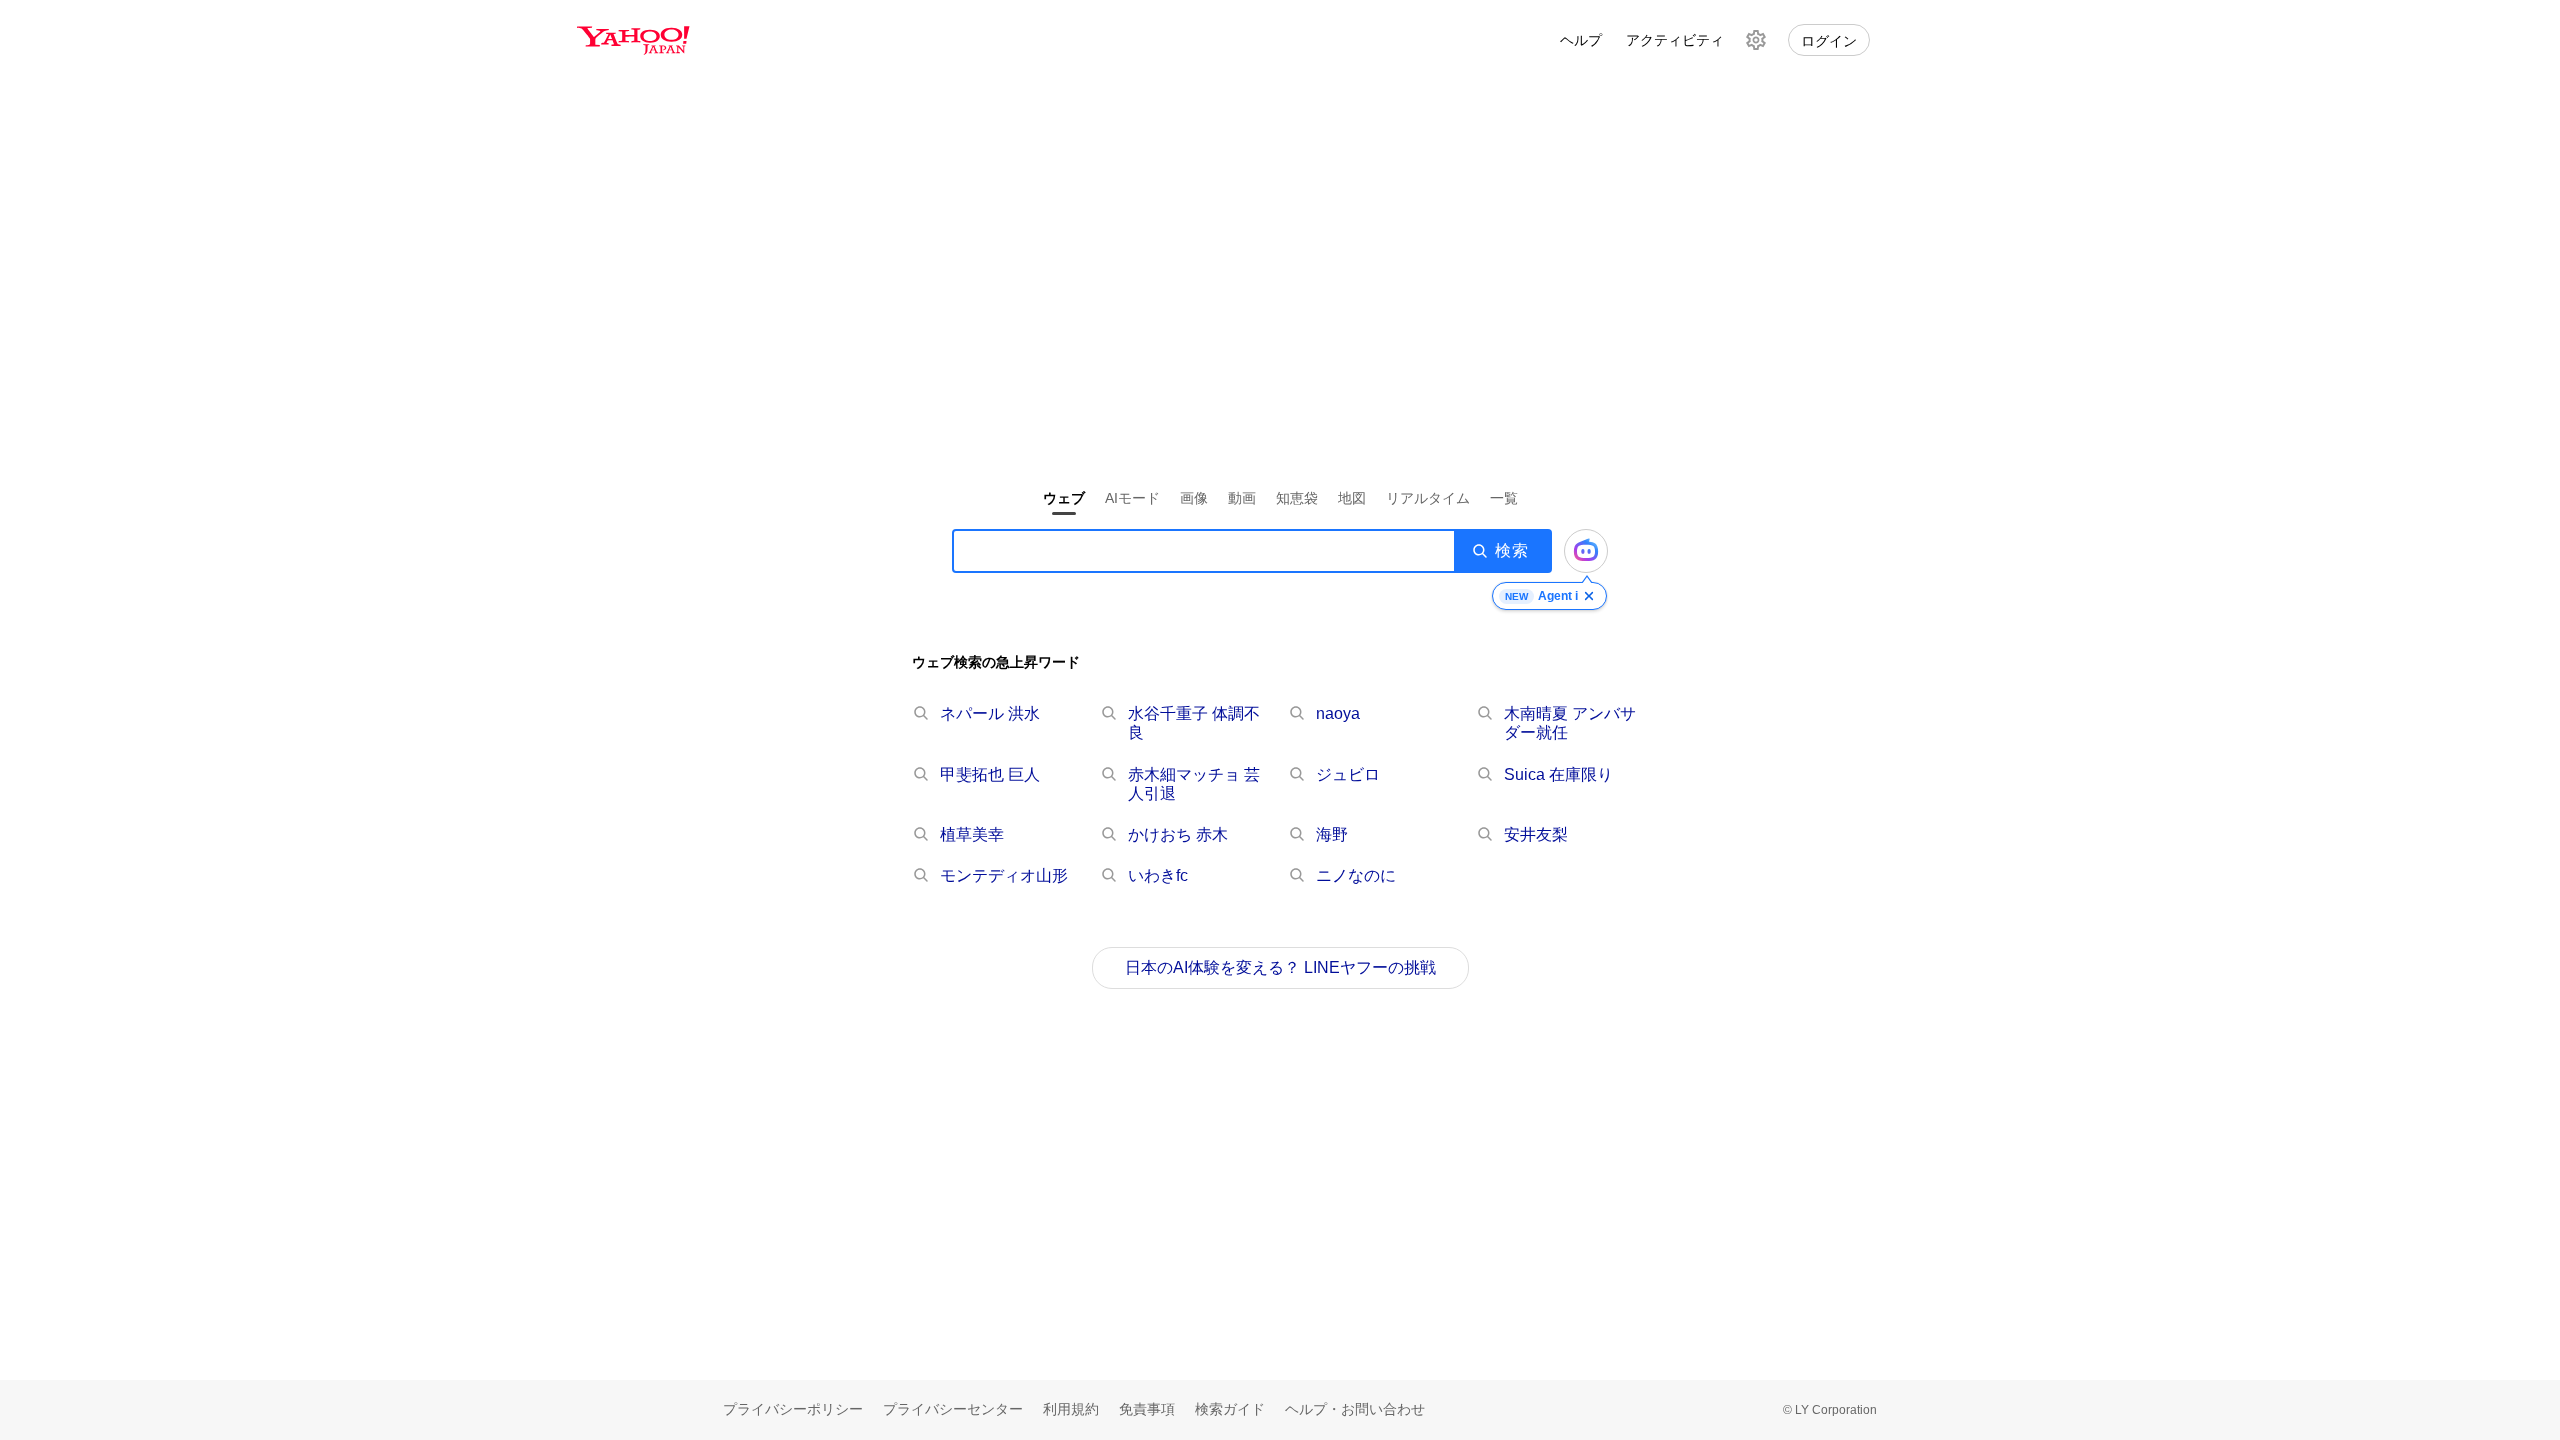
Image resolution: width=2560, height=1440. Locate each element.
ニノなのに (1356, 875)
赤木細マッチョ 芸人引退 (1194, 784)
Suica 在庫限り (1558, 774)
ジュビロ (1348, 774)
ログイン (1829, 41)
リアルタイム (1428, 498)
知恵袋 (1297, 498)
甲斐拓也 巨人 (990, 774)
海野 (1332, 834)
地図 (1352, 498)
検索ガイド (1230, 1409)
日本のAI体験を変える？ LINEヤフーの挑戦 (1280, 967)
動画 (1242, 498)
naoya (1338, 713)
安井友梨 (1536, 834)
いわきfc (1158, 875)
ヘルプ (1581, 40)
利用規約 (1071, 1409)
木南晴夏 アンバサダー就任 (1570, 723)
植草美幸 (972, 834)
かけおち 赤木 (1178, 834)
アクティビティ (1675, 40)
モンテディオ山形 (1004, 875)
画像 (1194, 498)
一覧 (1504, 498)
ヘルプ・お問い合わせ (1355, 1409)
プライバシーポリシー (793, 1409)
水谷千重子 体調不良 (1194, 723)
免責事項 (1147, 1409)
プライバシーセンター (953, 1409)
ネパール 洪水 (990, 713)
